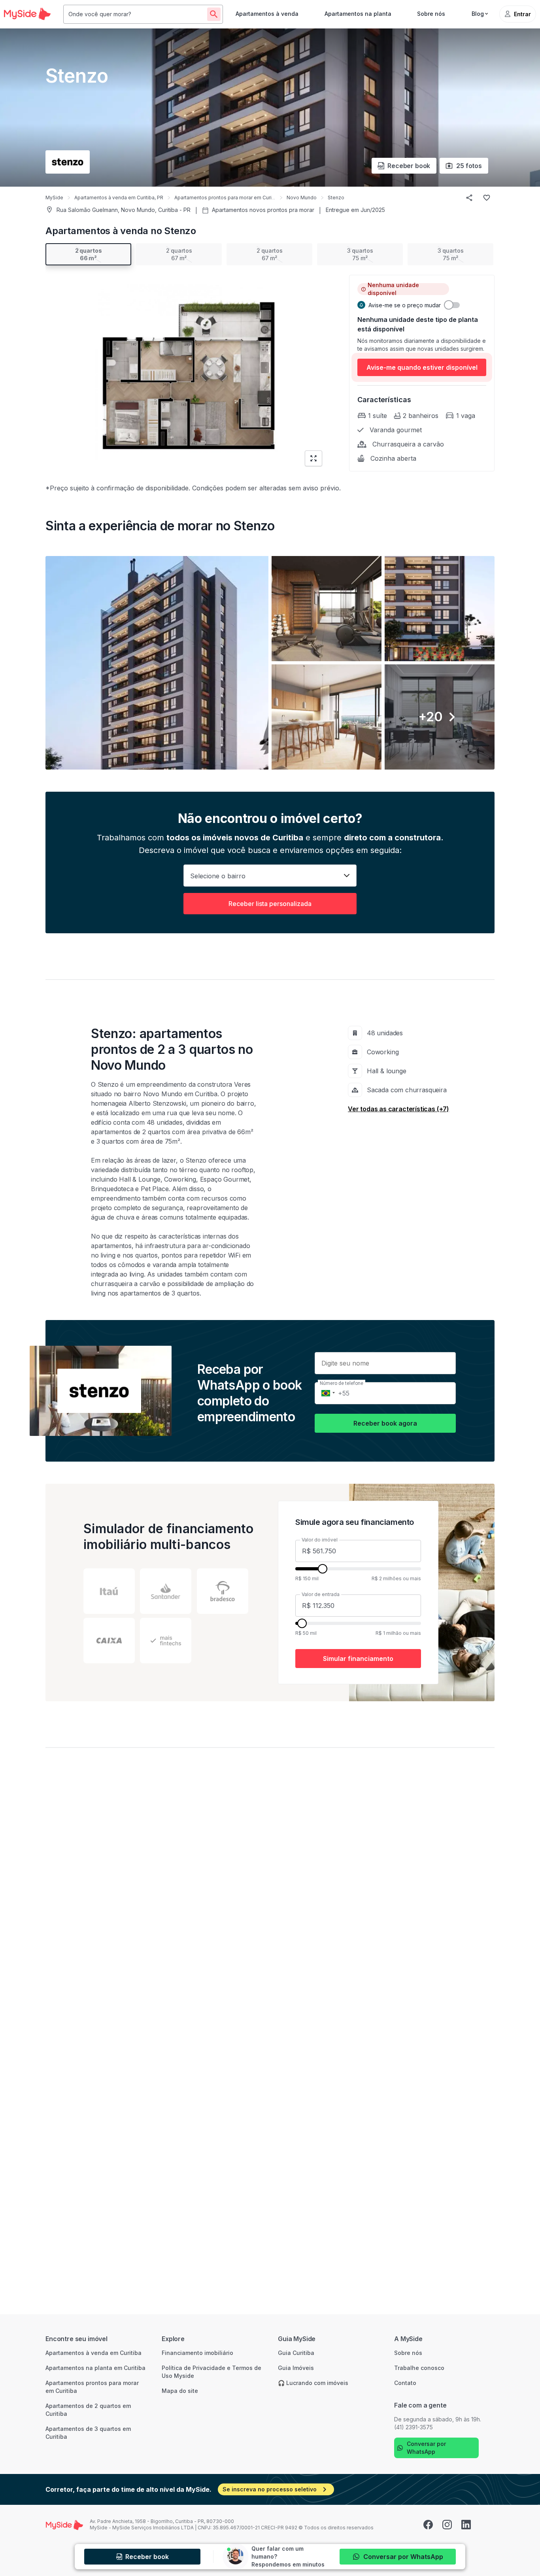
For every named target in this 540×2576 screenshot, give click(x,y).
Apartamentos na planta (358, 14)
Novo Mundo (302, 198)
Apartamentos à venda (267, 14)
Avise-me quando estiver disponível (422, 367)
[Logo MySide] (27, 14)
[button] (270, 663)
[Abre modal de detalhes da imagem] (157, 663)
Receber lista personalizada (270, 904)
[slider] (323, 1569)
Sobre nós (431, 14)
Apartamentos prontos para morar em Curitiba (227, 198)
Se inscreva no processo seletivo (270, 2489)
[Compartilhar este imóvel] (469, 198)
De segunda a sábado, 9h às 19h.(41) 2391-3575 (438, 2423)
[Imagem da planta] (187, 372)
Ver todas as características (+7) (398, 1109)
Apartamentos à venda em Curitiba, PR (119, 198)
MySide (54, 198)
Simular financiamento (358, 1659)
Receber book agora (385, 1423)
